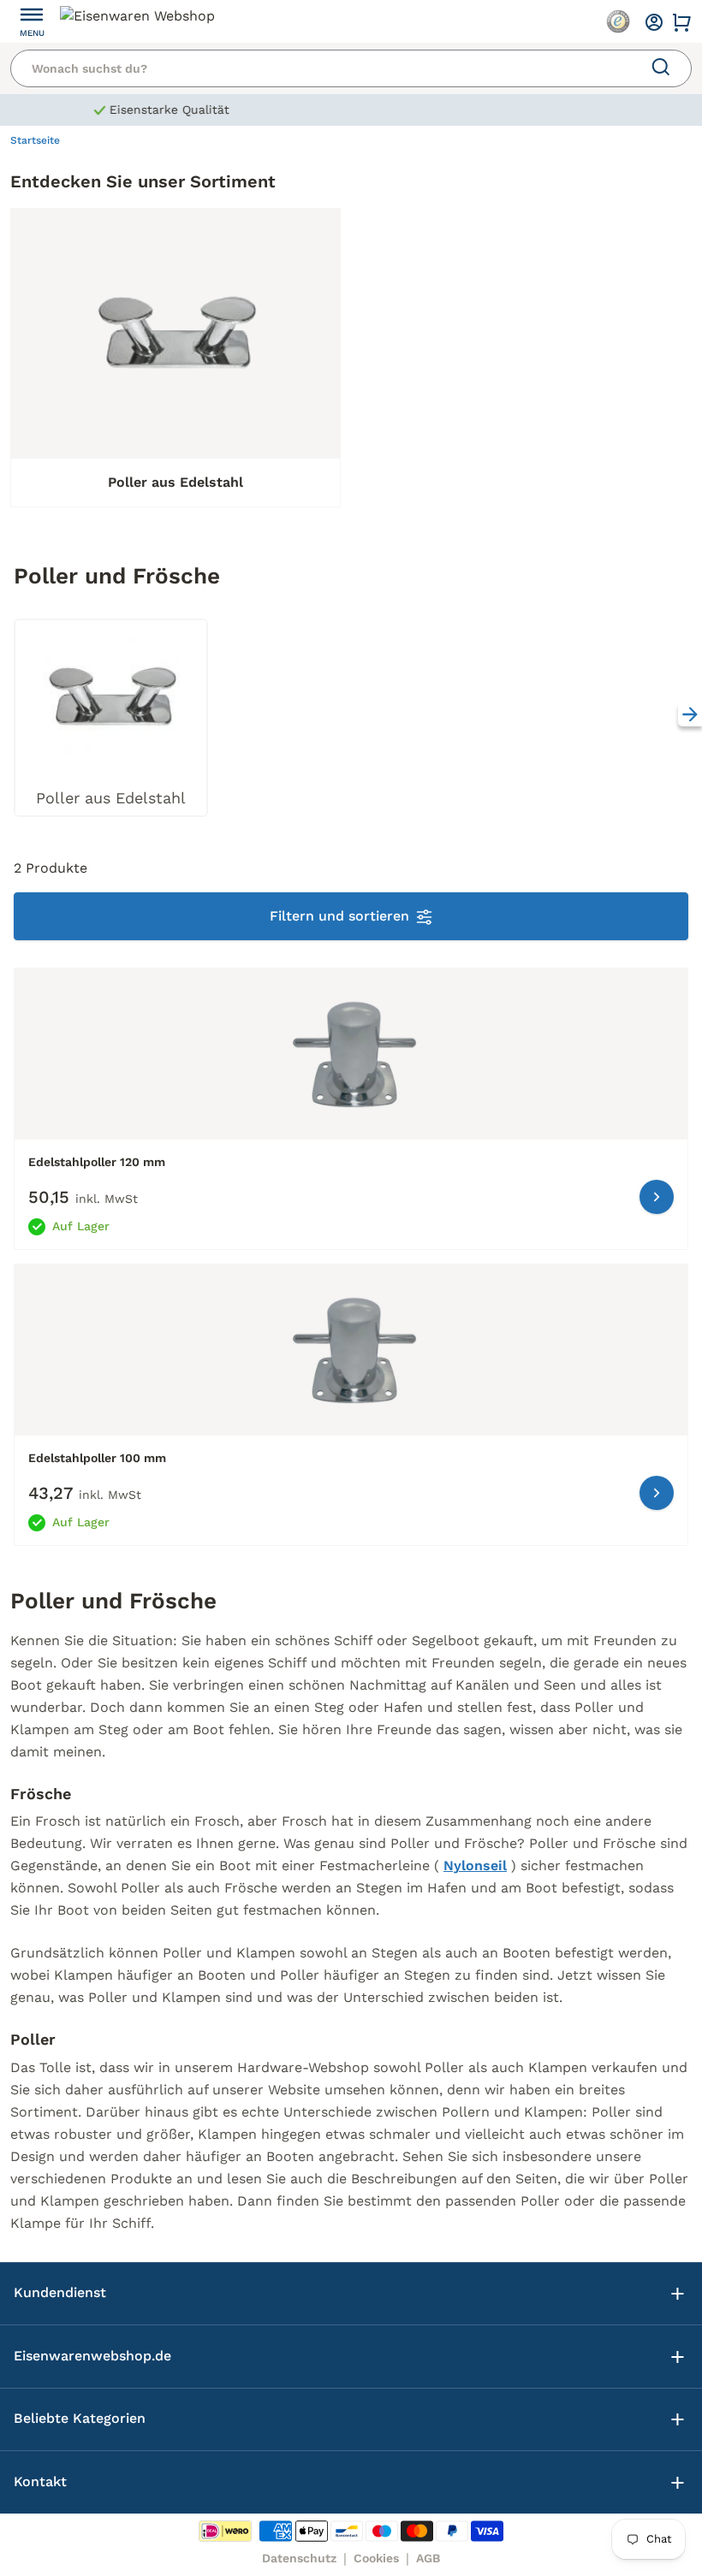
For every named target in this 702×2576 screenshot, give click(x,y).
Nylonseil (475, 1865)
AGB (428, 2558)
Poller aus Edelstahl (175, 482)
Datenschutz (299, 2558)
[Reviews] (618, 21)
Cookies (376, 2558)
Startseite (35, 140)
